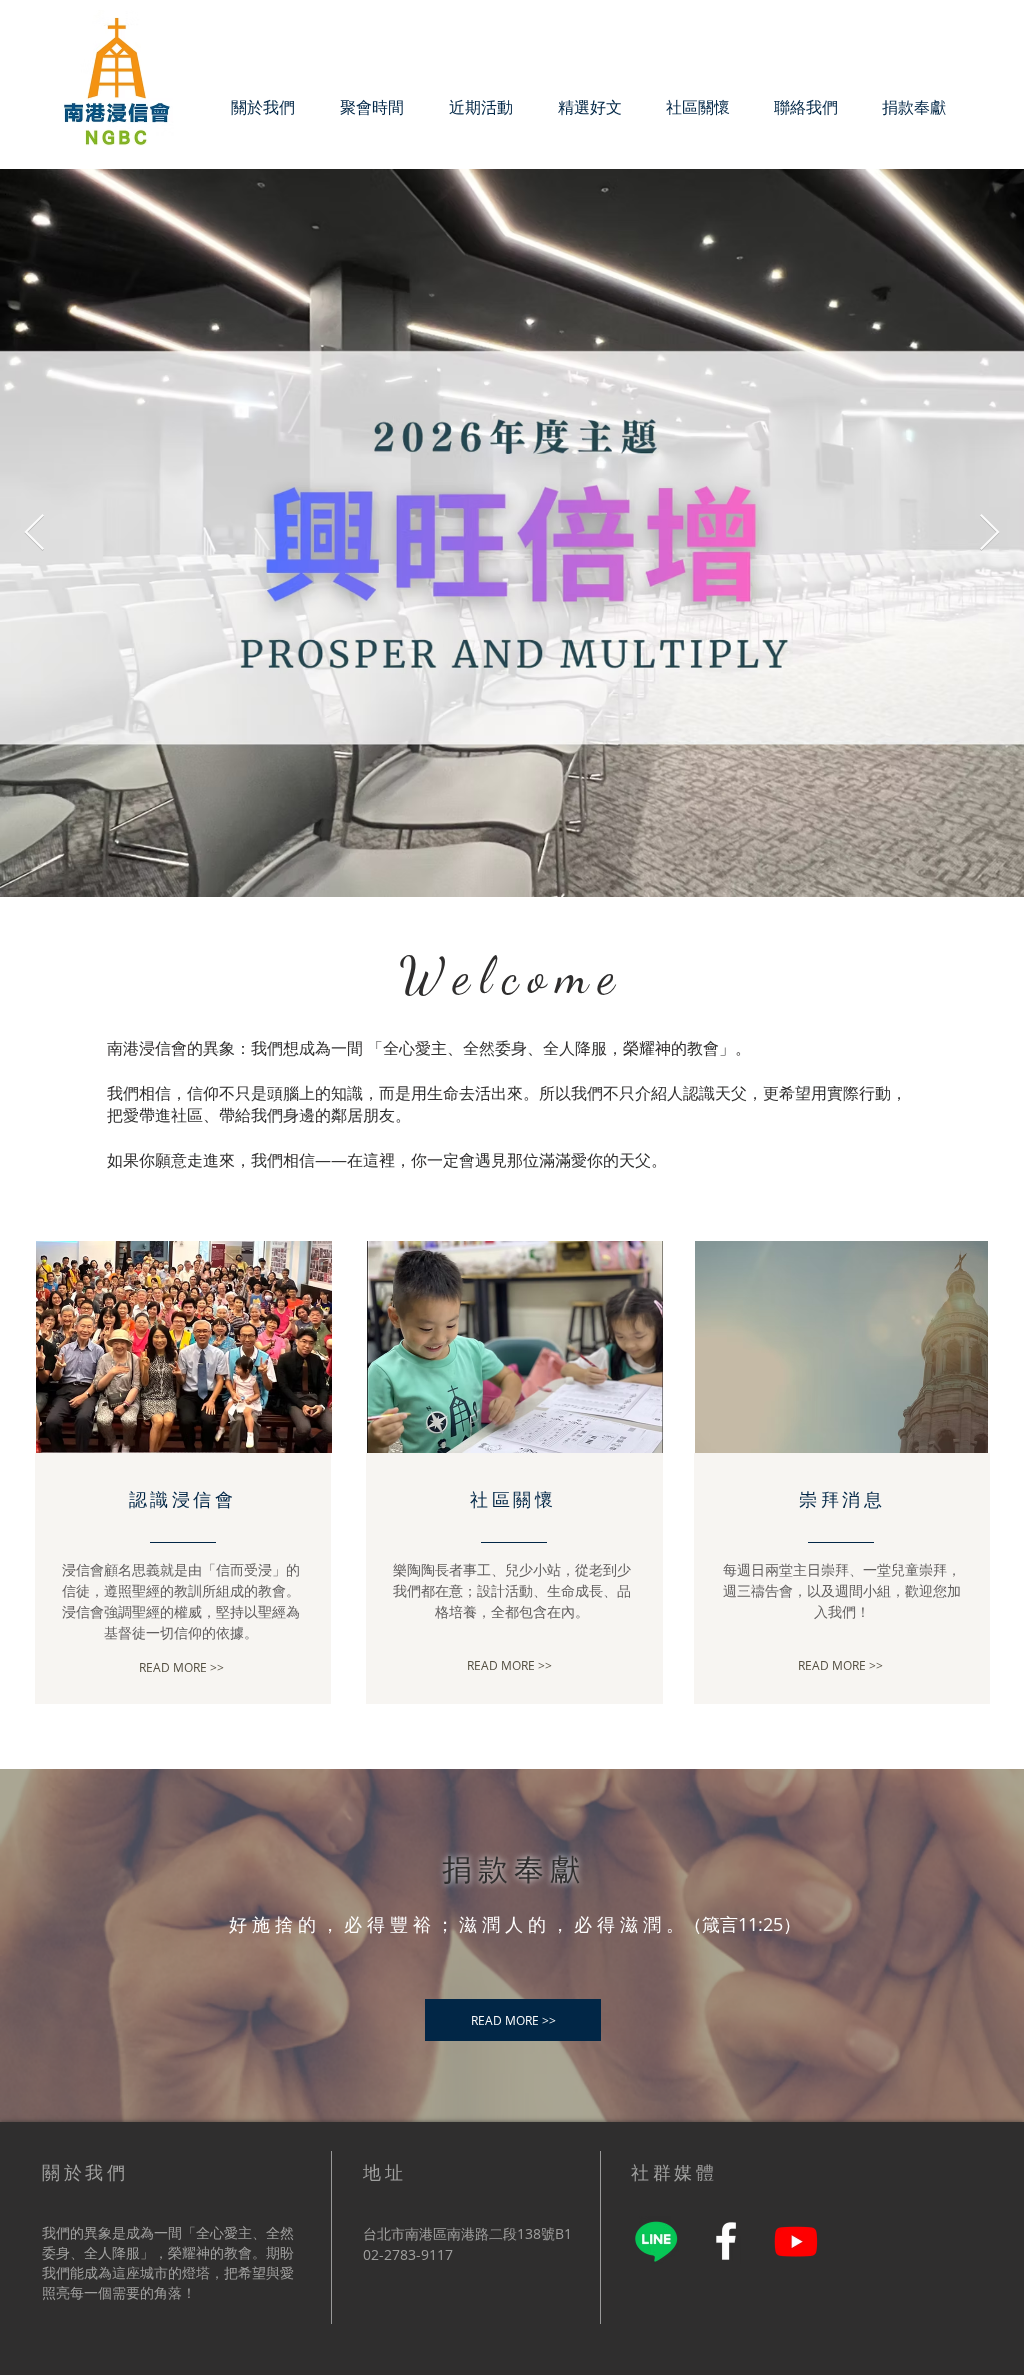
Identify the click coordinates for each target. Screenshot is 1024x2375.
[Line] (656, 2241)
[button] (698, 106)
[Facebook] (726, 2241)
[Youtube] (796, 2241)
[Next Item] (989, 533)
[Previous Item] (34, 533)
